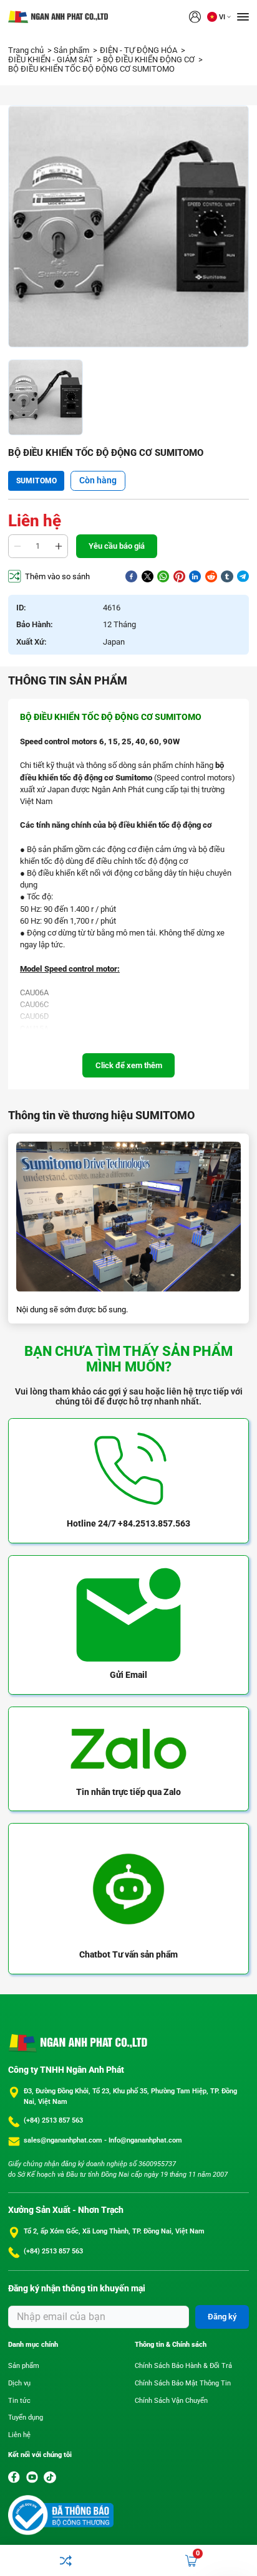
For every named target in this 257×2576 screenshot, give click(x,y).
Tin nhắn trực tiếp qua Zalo (128, 1792)
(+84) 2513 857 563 (53, 2120)
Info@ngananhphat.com (145, 2140)
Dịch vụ (19, 2383)
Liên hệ (19, 2435)
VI (222, 17)
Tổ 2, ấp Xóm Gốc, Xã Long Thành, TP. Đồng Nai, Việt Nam (114, 2231)
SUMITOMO (36, 481)
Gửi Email (128, 1675)
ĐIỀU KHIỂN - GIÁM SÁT (51, 59)
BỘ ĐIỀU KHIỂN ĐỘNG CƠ (150, 59)
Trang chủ (27, 50)
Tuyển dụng (26, 2417)
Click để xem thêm (129, 1065)
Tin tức (19, 2401)
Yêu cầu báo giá (117, 546)
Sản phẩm (72, 50)
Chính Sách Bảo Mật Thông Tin (183, 2383)
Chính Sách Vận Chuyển (171, 2401)
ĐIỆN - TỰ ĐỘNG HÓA (139, 50)
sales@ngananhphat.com (64, 2140)
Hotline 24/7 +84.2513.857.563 (128, 1523)
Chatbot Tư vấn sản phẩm (128, 1954)
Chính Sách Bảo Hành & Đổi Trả (183, 2366)
